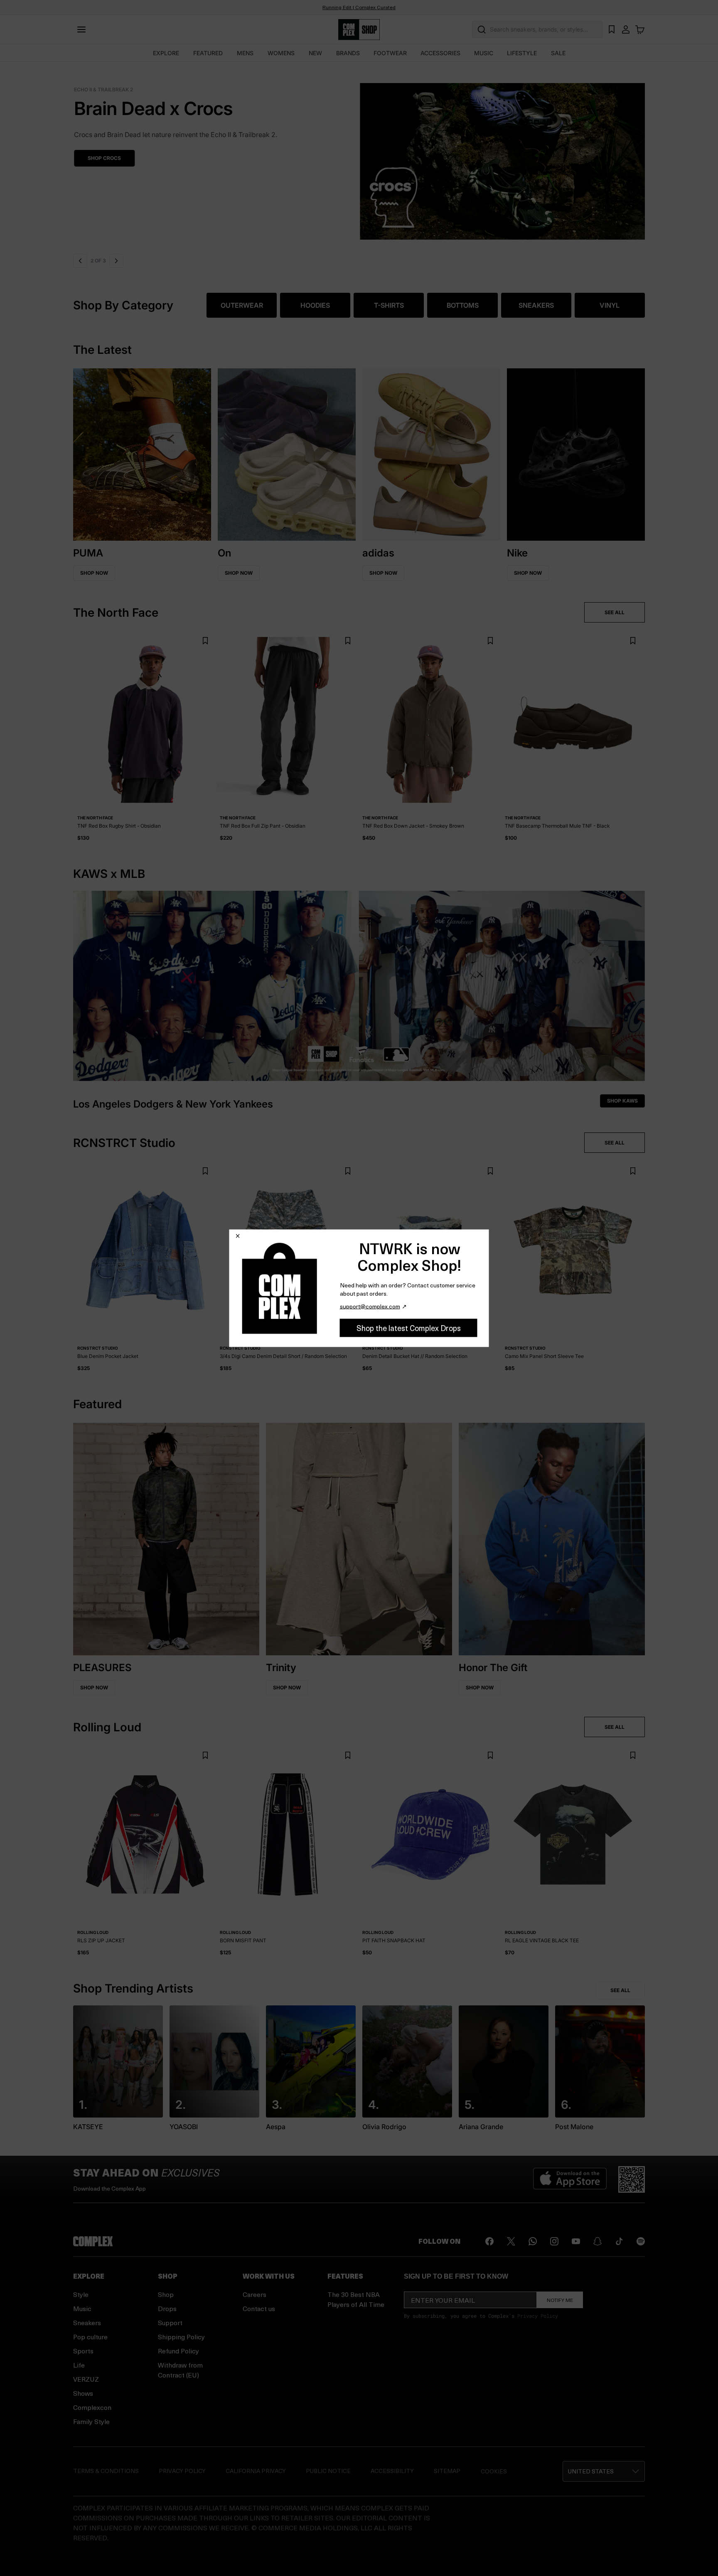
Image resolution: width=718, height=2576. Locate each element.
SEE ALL (615, 612)
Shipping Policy (181, 2337)
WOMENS (281, 53)
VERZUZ (86, 2379)
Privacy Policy (538, 2316)
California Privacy (256, 2471)
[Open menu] (81, 29)
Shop (166, 2294)
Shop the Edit (106, 158)
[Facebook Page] (489, 2241)
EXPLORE (166, 53)
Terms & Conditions (106, 2471)
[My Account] (626, 29)
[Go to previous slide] (80, 261)
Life (79, 2365)
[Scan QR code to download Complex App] (632, 2179)
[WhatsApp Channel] (533, 2241)
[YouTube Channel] (576, 2241)
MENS (245, 53)
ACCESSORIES (440, 53)
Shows (83, 2393)
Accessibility (392, 2471)
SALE (558, 53)
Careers (254, 2294)
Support (170, 2322)
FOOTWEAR (390, 53)
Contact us (259, 2308)
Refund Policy (178, 2351)
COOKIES (494, 2471)
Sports (83, 2351)
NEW (315, 53)
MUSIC (484, 53)
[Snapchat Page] (598, 2241)
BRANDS (348, 53)
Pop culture (90, 2337)
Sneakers (87, 2322)
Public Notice (328, 2471)
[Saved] (612, 29)
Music (82, 2308)
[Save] (205, 641)
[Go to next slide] (117, 261)
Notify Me (560, 2300)
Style (81, 2294)
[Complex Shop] (359, 30)
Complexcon (92, 2407)
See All (620, 1990)
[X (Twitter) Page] (511, 2241)
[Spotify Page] (641, 2241)
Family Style (91, 2421)
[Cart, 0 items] (640, 29)
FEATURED (208, 53)
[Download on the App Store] (570, 2179)
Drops (167, 2308)
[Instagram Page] (554, 2241)
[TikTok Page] (619, 2241)
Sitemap (447, 2471)
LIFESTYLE (522, 53)
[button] (359, 156)
